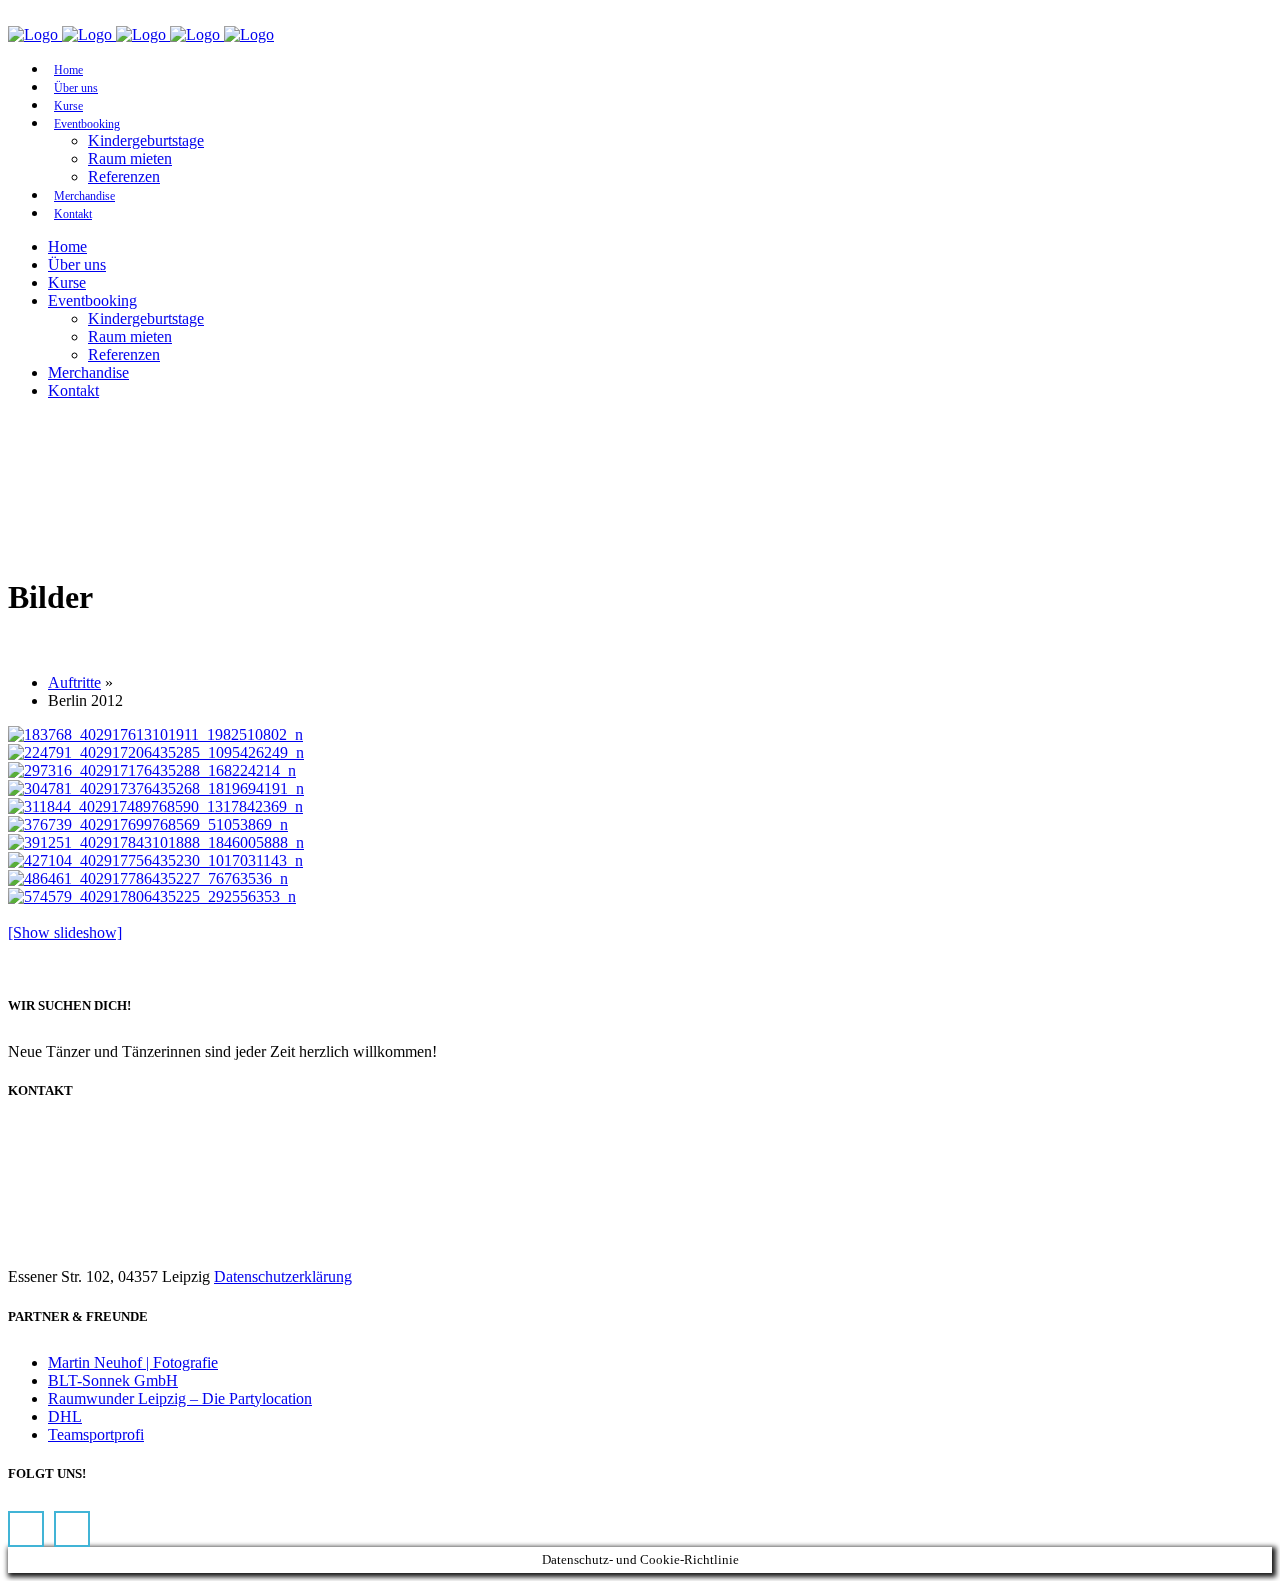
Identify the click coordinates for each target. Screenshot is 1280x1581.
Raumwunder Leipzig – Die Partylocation (180, 1398)
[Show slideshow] (65, 932)
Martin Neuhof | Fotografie (133, 1362)
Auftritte (74, 682)
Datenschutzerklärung (283, 1276)
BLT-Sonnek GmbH (113, 1380)
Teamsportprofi (96, 1434)
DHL (65, 1416)
